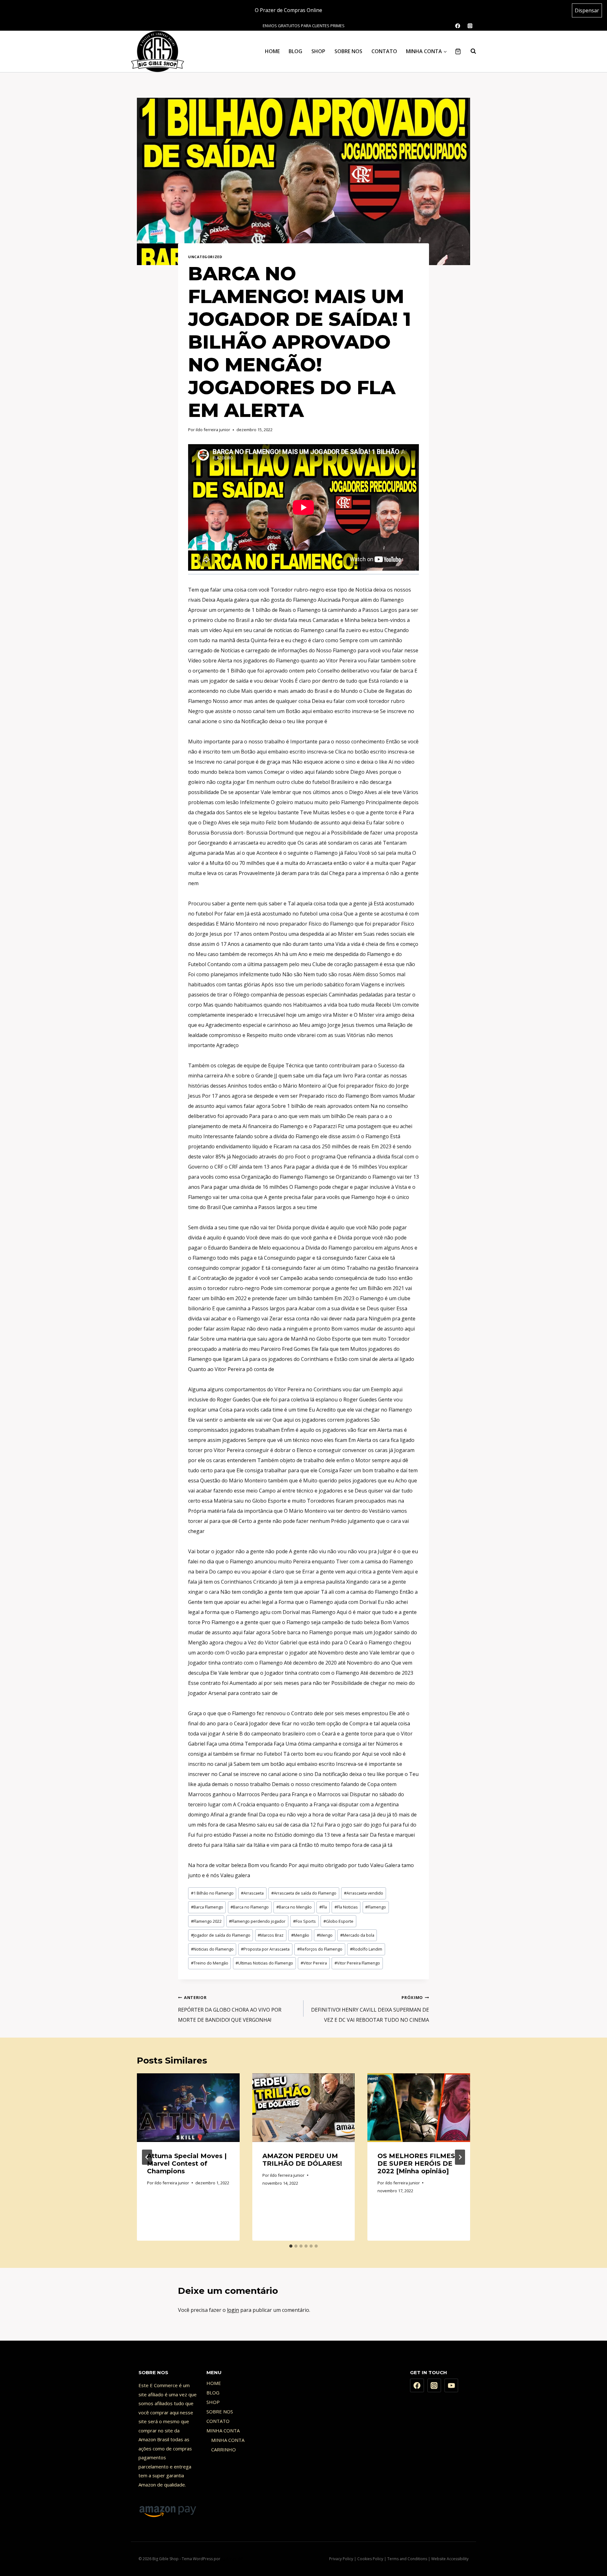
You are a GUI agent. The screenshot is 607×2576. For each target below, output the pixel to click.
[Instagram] (434, 2386)
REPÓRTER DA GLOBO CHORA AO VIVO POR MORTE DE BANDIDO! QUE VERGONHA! (230, 2009)
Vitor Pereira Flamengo (357, 1963)
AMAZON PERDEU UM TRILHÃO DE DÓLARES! (302, 2160)
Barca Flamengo (207, 1907)
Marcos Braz (271, 1935)
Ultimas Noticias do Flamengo (264, 1963)
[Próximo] (460, 2157)
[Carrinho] (458, 51)
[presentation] (188, 2107)
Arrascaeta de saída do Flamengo (304, 1893)
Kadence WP (232, 2559)
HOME (272, 51)
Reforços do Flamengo (320, 1949)
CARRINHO (224, 2449)
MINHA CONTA (223, 2430)
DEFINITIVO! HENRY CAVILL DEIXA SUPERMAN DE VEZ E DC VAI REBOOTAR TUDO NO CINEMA (370, 2009)
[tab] (291, 2246)
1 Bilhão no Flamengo (212, 1893)
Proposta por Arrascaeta (265, 1949)
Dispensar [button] (587, 10)
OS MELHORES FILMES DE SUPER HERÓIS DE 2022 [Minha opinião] (416, 2163)
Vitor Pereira (314, 1963)
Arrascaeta (252, 1893)
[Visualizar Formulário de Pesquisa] (470, 51)
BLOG (295, 51)
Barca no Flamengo (250, 1907)
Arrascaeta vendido (364, 1893)
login (233, 2310)
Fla (323, 1907)
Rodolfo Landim (366, 1949)
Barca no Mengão (294, 1907)
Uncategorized (205, 257)
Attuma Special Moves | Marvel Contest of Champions (187, 2163)
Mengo (325, 1935)
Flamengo (376, 1907)
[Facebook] (417, 2386)
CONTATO (384, 51)
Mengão (300, 1935)
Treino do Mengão (210, 1963)
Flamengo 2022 (206, 1921)
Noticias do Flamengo (212, 1949)
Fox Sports (304, 1921)
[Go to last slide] (147, 2157)
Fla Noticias (346, 1907)
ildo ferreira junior (213, 430)
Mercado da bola (357, 1935)
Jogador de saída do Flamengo (221, 1935)
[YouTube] (451, 2386)
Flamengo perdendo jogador (257, 1921)
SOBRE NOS (348, 51)
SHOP (318, 51)
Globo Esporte (338, 1921)
